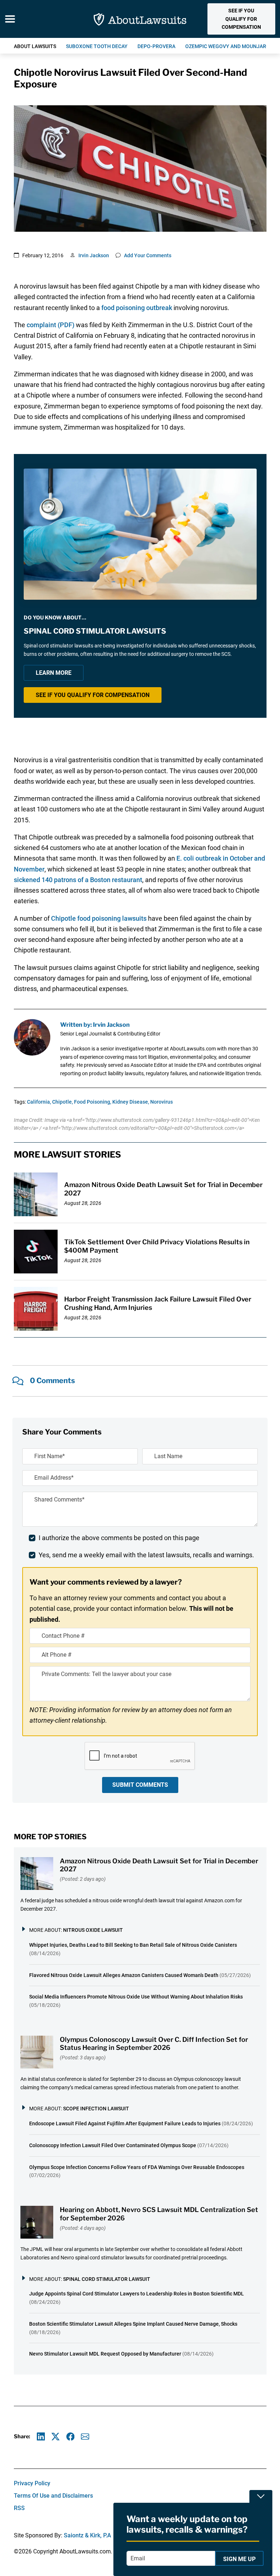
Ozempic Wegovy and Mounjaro (227, 46)
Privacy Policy (32, 2483)
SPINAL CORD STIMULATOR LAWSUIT (107, 2279)
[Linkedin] (41, 2437)
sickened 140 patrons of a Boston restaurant (78, 880)
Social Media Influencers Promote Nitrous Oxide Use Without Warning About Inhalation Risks (136, 1997)
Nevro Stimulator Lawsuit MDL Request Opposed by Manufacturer (105, 2354)
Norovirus (162, 1102)
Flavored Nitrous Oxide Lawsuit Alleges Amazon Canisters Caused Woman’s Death (124, 1975)
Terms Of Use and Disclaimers (53, 2496)
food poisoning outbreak (137, 308)
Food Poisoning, (93, 1102)
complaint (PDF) (50, 325)
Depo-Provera (156, 46)
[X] (56, 2437)
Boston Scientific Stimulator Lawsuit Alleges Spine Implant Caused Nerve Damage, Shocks (133, 2324)
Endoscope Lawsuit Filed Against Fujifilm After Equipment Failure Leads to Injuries (125, 2123)
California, (39, 1102)
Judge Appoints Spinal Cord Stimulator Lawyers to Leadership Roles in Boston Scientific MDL (137, 2294)
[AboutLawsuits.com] (140, 19)
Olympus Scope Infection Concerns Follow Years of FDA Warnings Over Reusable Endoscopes (137, 2167)
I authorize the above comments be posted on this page (119, 1538)
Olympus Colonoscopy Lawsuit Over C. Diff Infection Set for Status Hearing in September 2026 (154, 2044)
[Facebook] (71, 2437)
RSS (19, 2508)
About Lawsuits (35, 46)
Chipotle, (63, 1102)
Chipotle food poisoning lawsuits (99, 918)
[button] (241, 19)
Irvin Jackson (94, 255)
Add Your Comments (148, 255)
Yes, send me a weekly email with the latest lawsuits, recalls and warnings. (146, 1555)
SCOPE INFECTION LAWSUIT (96, 2109)
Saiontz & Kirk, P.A (87, 2535)
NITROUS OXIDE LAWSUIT (93, 1930)
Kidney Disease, (131, 1102)
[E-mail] (85, 2437)
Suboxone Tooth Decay (97, 46)
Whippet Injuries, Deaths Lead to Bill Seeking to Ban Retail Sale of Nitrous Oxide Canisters (133, 1945)
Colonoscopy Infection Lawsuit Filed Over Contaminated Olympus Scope (113, 2145)
